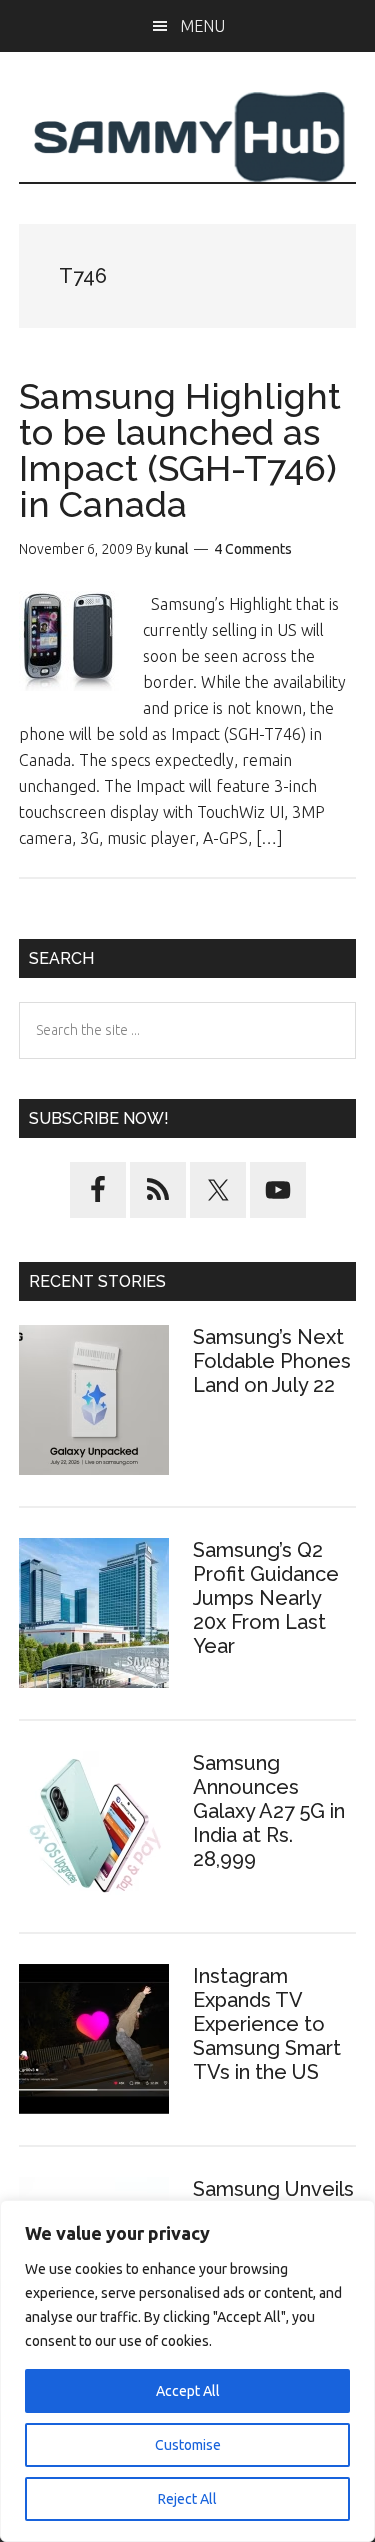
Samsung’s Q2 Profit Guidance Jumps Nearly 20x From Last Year (266, 1598)
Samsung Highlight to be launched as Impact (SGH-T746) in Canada (180, 450)
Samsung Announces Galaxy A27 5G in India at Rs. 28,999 (269, 1811)
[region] (187, 2371)
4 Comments (253, 549)
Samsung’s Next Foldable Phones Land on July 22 (272, 1361)
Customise (188, 2445)
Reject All (187, 2499)
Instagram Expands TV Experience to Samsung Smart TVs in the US (267, 2024)
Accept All (188, 2391)
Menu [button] (202, 26)
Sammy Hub (188, 137)
